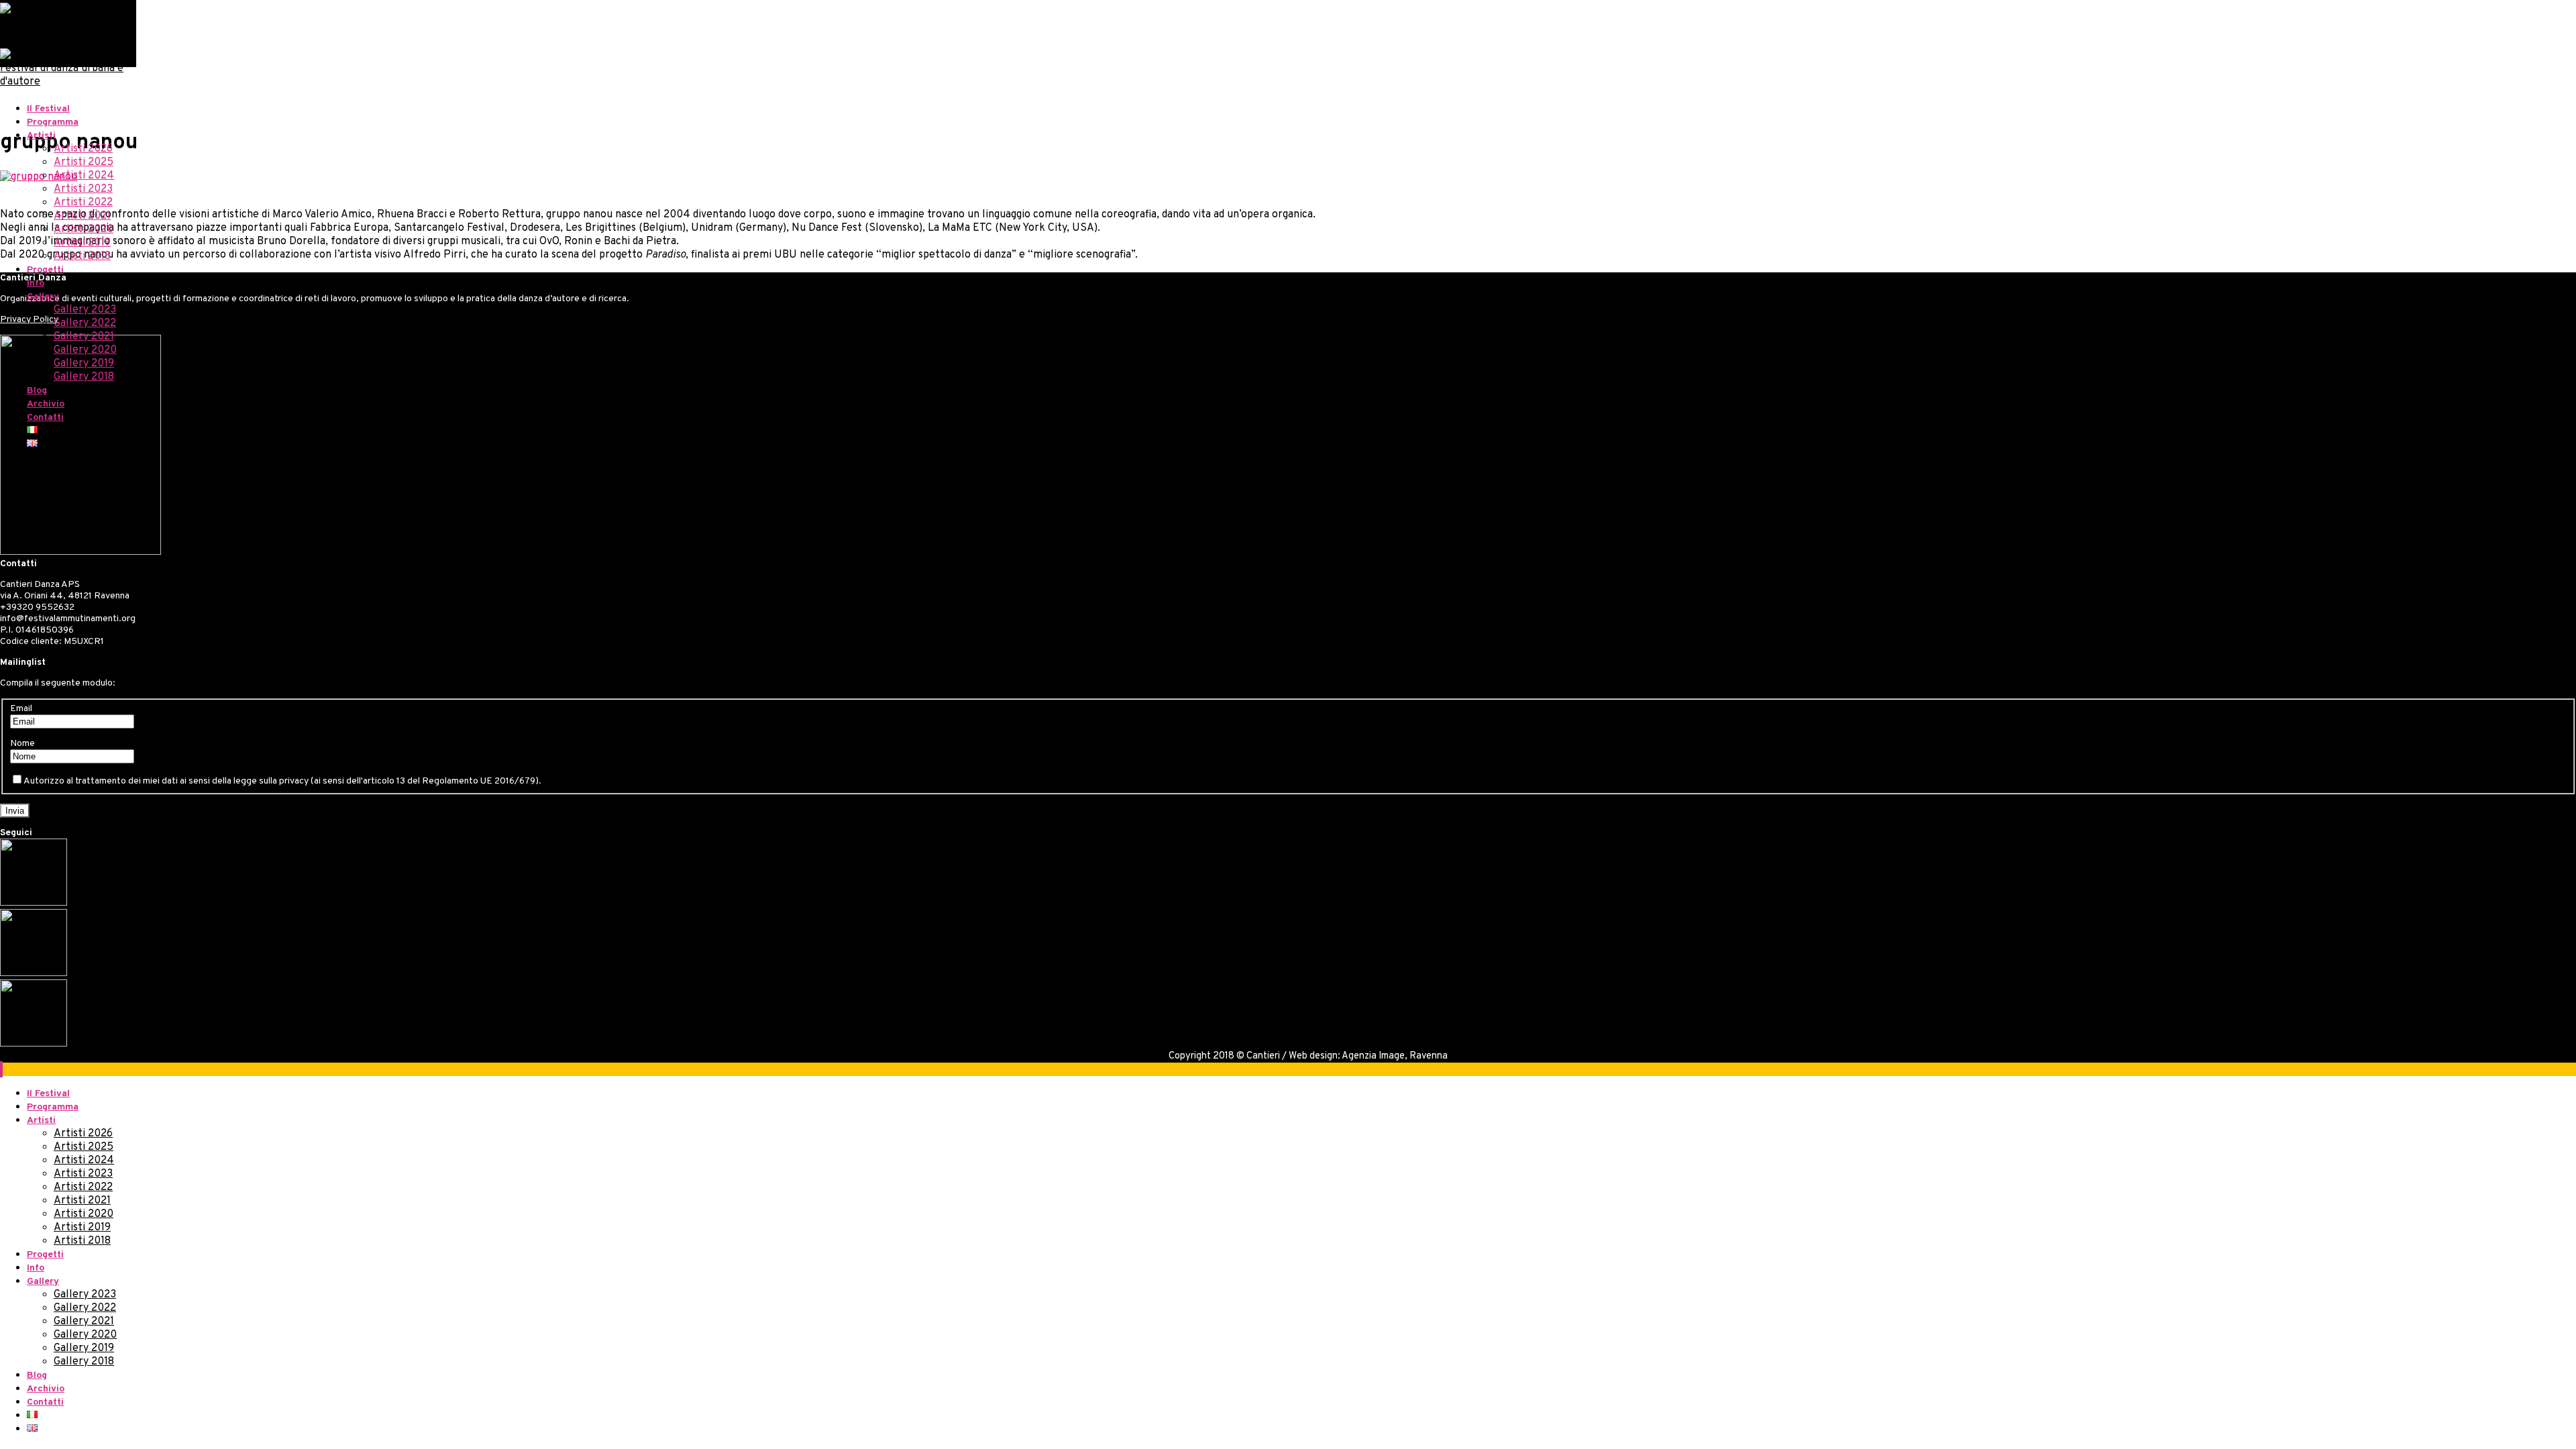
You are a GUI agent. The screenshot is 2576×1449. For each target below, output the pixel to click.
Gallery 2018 (84, 377)
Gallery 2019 (84, 364)
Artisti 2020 (84, 229)
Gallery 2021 (84, 337)
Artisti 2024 (84, 176)
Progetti (45, 270)
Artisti (41, 136)
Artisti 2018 (82, 256)
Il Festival (48, 109)
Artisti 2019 (82, 243)
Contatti (45, 418)
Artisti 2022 (83, 203)
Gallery (43, 297)
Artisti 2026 (83, 149)
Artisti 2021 (82, 216)
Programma (53, 122)
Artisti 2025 (84, 162)
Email (21, 709)
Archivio (46, 404)
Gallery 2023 (85, 310)
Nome (22, 744)
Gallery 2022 (85, 323)
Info (36, 283)
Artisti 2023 (83, 189)
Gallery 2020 (85, 350)
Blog (37, 391)
